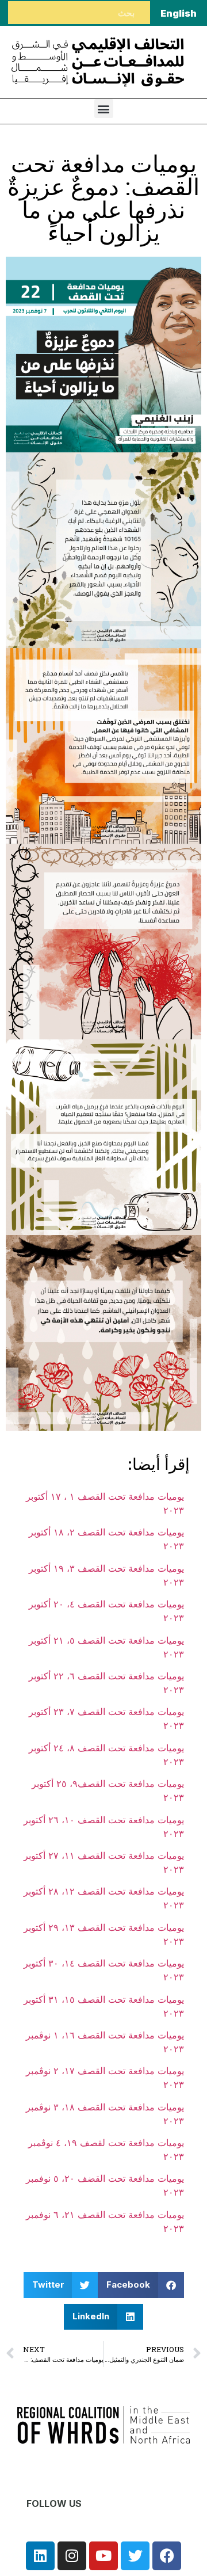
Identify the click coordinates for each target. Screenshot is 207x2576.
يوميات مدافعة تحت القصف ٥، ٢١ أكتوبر (106, 1640)
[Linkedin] (40, 2556)
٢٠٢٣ (174, 1546)
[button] (104, 108)
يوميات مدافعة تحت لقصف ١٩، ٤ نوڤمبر (106, 2143)
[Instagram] (72, 2556)
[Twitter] (135, 2556)
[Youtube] (103, 2556)
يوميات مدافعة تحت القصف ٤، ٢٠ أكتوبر (106, 1604)
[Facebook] (167, 2556)
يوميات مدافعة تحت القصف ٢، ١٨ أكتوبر (106, 1532)
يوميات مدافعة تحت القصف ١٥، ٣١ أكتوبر (104, 1999)
